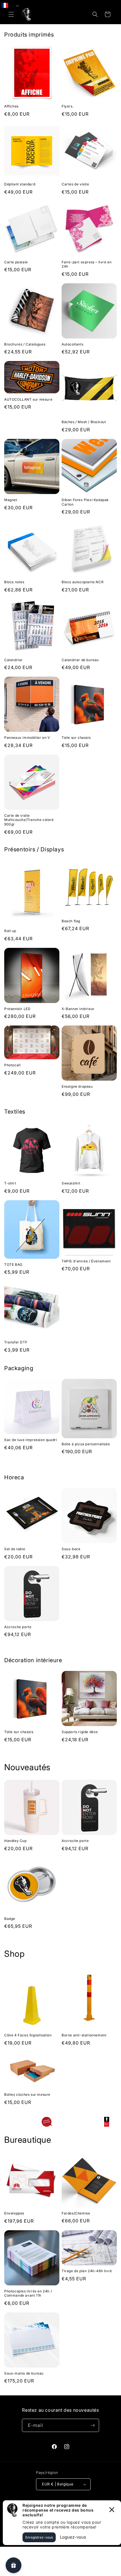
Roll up (10, 931)
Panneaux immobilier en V (27, 738)
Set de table (15, 1549)
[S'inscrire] (93, 2425)
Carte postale (16, 262)
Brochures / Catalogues (25, 344)
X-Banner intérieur (78, 1009)
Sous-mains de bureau (24, 2373)
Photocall (12, 1065)
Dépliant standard (20, 184)
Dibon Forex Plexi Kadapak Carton (85, 502)
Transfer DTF (16, 1342)
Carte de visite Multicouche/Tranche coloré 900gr (29, 820)
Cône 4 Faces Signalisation (28, 2035)
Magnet (11, 500)
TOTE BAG (13, 1265)
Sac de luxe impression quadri (31, 1440)
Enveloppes (14, 2213)
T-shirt (10, 1183)
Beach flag (71, 921)
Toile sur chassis (76, 738)
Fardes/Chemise (76, 2213)
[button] (11, 14)
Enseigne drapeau (77, 1086)
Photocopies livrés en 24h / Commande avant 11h (28, 2293)
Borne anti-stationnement (84, 2035)
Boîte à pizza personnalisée (86, 1444)
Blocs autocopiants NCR (83, 582)
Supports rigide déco (80, 1732)
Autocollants (72, 344)
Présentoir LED (17, 1009)
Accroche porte (18, 1627)
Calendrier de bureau (80, 660)
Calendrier (14, 660)
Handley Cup (15, 1841)
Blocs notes (14, 582)
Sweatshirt (71, 1183)
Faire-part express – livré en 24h (87, 264)
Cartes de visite (75, 184)
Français (15, 5)
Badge (10, 1919)
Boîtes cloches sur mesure (27, 2094)
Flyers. (68, 106)
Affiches (11, 106)
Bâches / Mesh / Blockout (84, 422)
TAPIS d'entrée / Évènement (86, 1261)
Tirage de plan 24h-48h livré (87, 2271)
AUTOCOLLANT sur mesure (28, 399)
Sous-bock (71, 1549)
